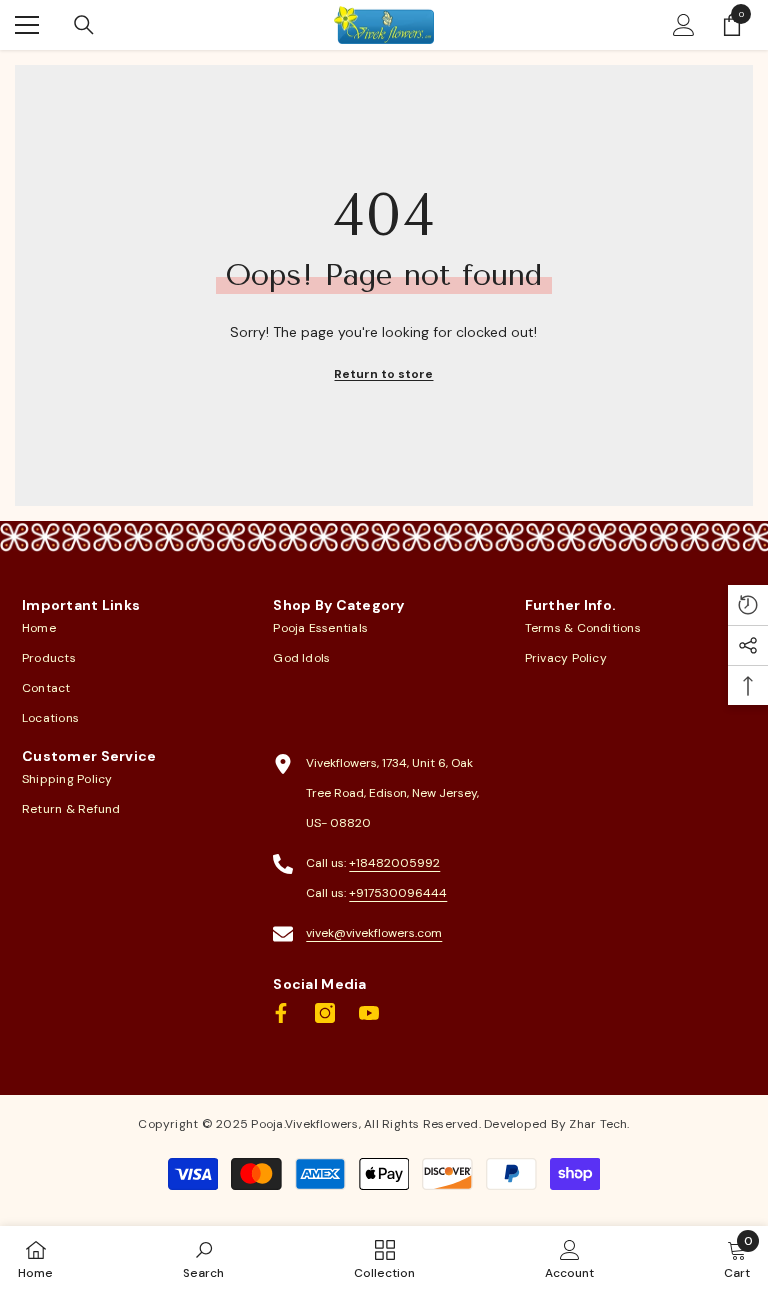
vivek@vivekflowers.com (374, 933)
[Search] (84, 25)
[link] (203, 1258)
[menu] (27, 25)
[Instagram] (325, 1013)
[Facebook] (281, 1013)
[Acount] (684, 25)
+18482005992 (394, 863)
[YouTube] (369, 1013)
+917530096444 (398, 893)
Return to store (383, 374)
